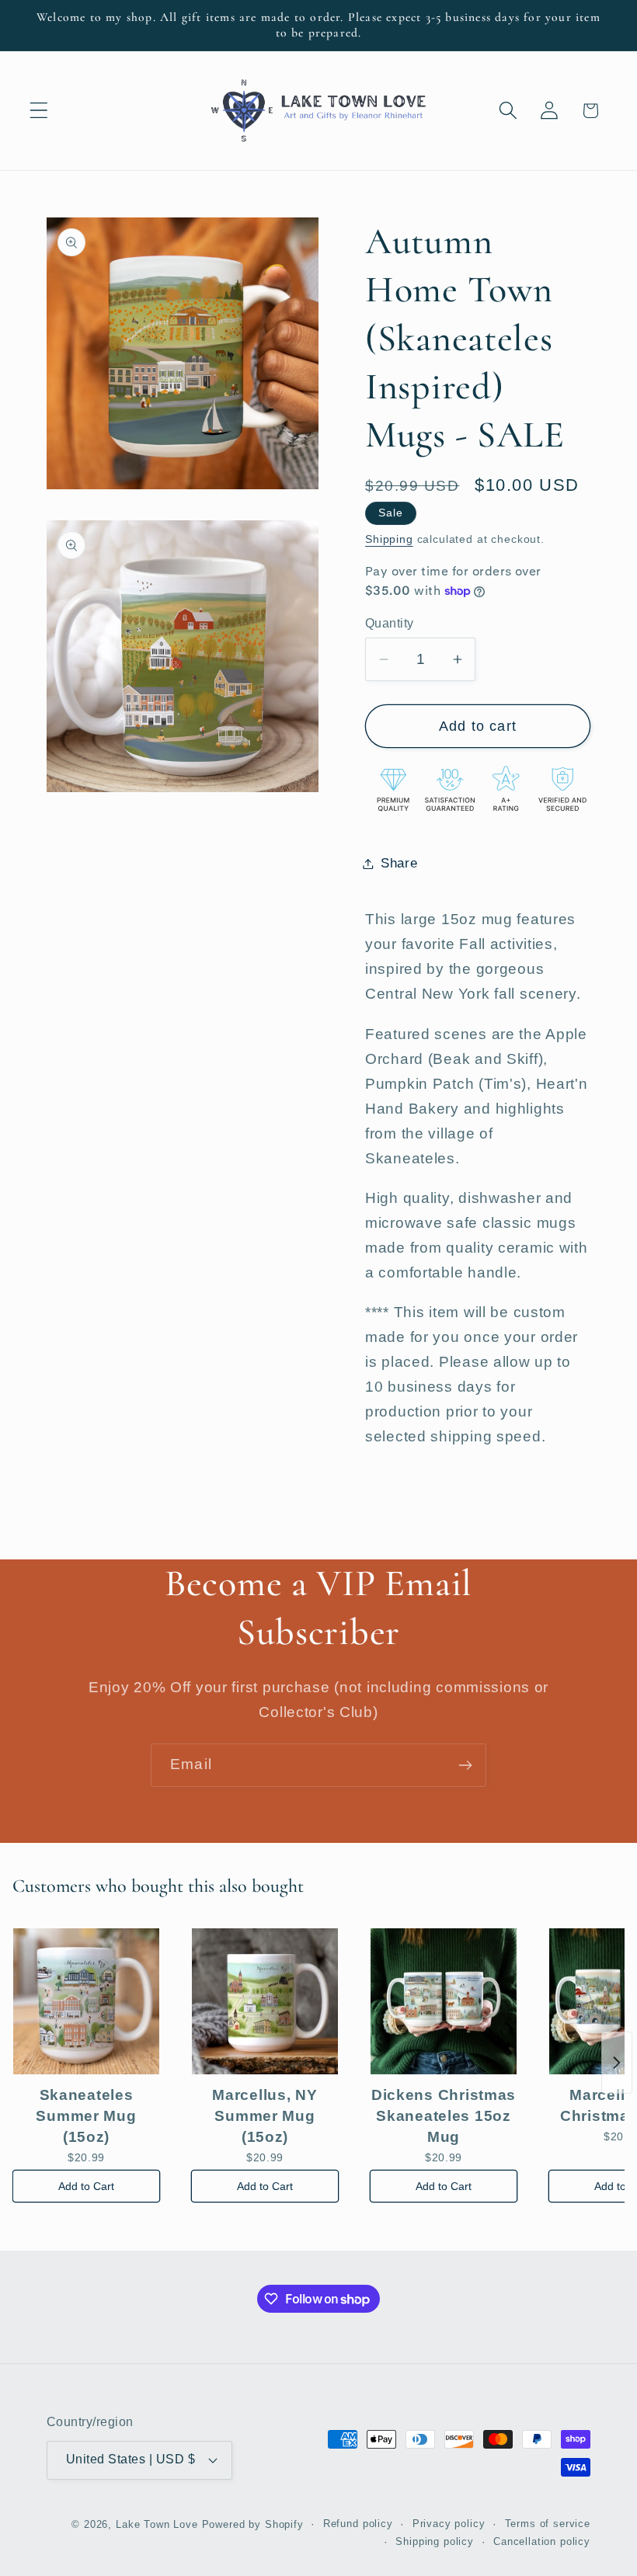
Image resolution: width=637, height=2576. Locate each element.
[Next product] (617, 2063)
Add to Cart (86, 2186)
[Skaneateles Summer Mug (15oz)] (86, 2001)
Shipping (389, 539)
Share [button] (399, 863)
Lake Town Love (157, 2524)
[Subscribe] (465, 1765)
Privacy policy (449, 2524)
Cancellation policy (542, 2541)
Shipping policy (435, 2541)
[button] (39, 111)
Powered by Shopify (253, 2524)
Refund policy (358, 2524)
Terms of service (548, 2524)
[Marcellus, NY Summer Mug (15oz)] (265, 2001)
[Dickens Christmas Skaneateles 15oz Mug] (444, 2001)
